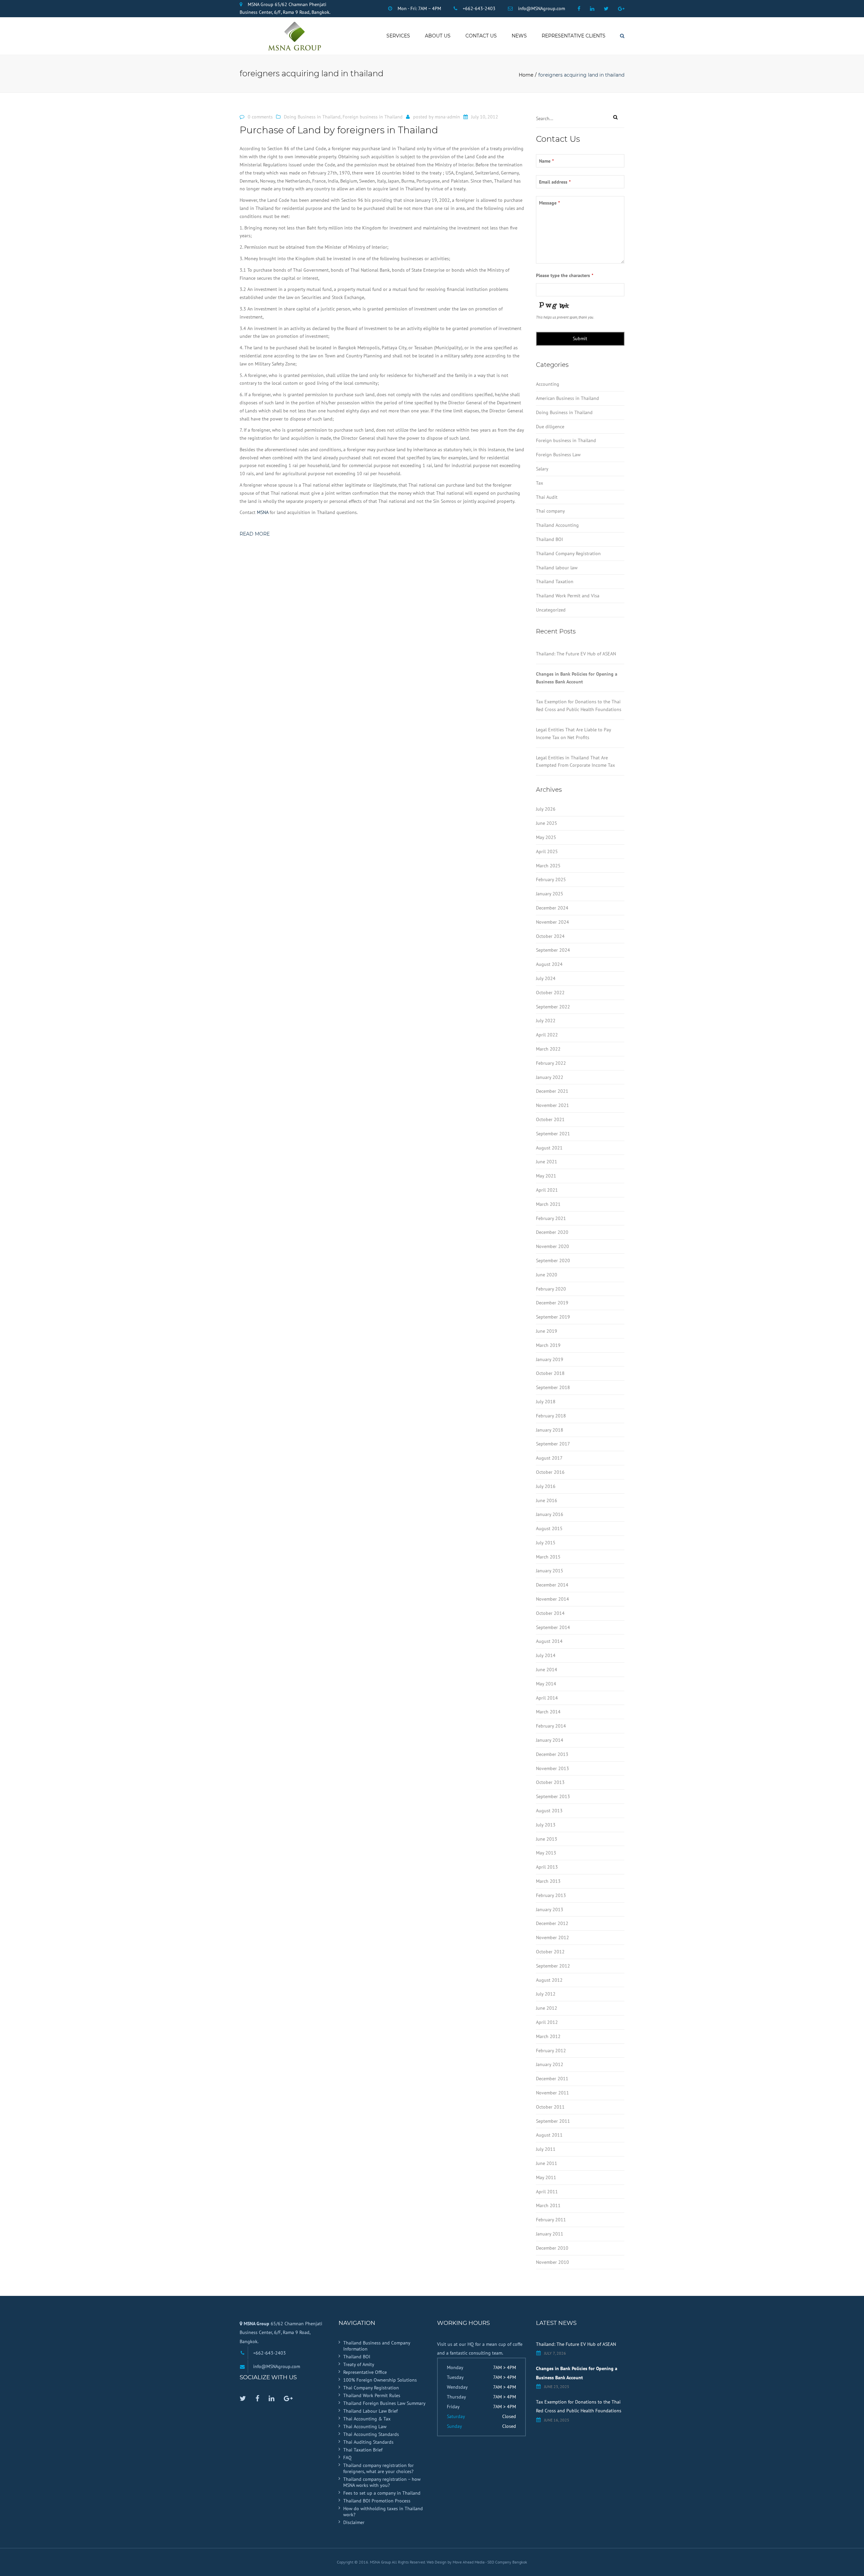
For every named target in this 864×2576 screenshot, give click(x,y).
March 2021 (548, 1204)
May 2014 (546, 1684)
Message (549, 203)
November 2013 (552, 1768)
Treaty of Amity (359, 2364)
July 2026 (546, 809)
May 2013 (546, 1853)
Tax (539, 483)
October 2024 (550, 936)
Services (398, 36)
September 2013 (553, 1796)
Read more (255, 534)
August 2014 (549, 1641)
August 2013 (549, 1811)
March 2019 (548, 1345)
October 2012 (550, 1952)
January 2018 (550, 1430)
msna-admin (447, 117)
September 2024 (553, 950)
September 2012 (553, 1966)
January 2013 (550, 1909)
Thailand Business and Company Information (377, 2346)
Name (546, 161)
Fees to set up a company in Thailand (382, 2493)
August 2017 (549, 1458)
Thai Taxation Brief (363, 2450)
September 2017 (553, 1444)
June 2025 (547, 823)
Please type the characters (565, 275)
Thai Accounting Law (365, 2426)
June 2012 (547, 2008)
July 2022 (546, 1021)
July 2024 (546, 978)
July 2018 (546, 1402)
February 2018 (551, 1416)
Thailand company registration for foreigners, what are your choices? (379, 2468)
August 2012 (549, 1980)
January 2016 (550, 1514)
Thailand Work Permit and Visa (568, 596)
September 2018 (553, 1387)
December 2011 (552, 2079)
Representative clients (574, 36)
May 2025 (546, 837)
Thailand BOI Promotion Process (377, 2501)
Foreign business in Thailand (373, 117)
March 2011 (548, 2205)
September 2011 (553, 2121)
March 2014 (548, 1712)
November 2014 (552, 1599)
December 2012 (552, 1923)
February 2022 (551, 1063)
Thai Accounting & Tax (367, 2419)
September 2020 (553, 1260)
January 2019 (550, 1359)
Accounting (548, 384)
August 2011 (549, 2135)
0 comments (260, 117)
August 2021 (549, 1148)
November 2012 (552, 1937)
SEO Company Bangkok (507, 2562)
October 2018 (550, 1373)
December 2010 (552, 2248)
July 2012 (546, 1994)
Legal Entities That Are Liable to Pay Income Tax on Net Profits (573, 734)
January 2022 (550, 1077)
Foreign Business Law (558, 455)
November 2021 (552, 1105)
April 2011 (547, 2192)
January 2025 (550, 894)
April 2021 (547, 1190)
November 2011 (552, 2093)
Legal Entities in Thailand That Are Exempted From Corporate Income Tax (575, 762)
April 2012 (547, 2022)
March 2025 (548, 866)
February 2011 (551, 2220)
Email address (555, 182)
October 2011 (550, 2107)
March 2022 (548, 1049)
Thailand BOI (549, 539)
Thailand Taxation (555, 581)
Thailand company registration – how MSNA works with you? (382, 2482)
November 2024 (552, 922)
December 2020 (552, 1232)
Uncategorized (551, 610)
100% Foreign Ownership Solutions (380, 2380)
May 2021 (546, 1176)
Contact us (481, 36)
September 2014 (553, 1627)
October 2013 (550, 1782)
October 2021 (550, 1119)
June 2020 (547, 1275)
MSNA (263, 512)
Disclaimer (354, 2522)
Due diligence (550, 427)
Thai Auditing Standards (368, 2442)
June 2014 (547, 1670)
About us (438, 36)
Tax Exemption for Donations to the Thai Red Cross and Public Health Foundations (579, 706)
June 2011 (547, 2163)
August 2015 (549, 1528)
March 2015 (548, 1557)
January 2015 (550, 1571)
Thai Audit (547, 497)
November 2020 (552, 1246)
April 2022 (547, 1035)
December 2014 (552, 1585)
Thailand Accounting (557, 525)
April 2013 (547, 1867)
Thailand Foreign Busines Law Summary (384, 2403)
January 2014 (550, 1740)
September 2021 (553, 1134)
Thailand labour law (557, 568)
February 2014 (551, 1726)
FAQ (347, 2458)
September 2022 (553, 1007)
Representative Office (365, 2372)
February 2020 (551, 1289)
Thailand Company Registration (568, 553)
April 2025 (547, 851)
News (519, 36)
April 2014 (547, 1698)
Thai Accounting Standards (371, 2434)
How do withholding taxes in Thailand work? (383, 2512)
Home (526, 75)
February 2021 (551, 1218)
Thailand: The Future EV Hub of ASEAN (576, 654)
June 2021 (547, 1162)
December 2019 (552, 1303)
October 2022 (550, 993)
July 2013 (546, 1825)
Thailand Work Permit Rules (372, 2395)
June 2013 (547, 1839)
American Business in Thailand (568, 398)
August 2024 (549, 964)
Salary (542, 469)
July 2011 (546, 2149)
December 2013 (552, 1754)
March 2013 (548, 1881)
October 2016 (550, 1472)
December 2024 (552, 908)
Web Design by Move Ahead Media (456, 2562)
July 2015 (546, 1543)
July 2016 (546, 1486)
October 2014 (550, 1613)
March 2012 (548, 2036)
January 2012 (550, 2064)
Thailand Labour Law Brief (370, 2411)
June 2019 (547, 1331)
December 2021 (552, 1091)
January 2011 (550, 2234)
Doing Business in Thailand (312, 117)
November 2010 (552, 2262)
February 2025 (551, 879)
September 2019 (553, 1317)
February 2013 (551, 1895)
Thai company (550, 511)
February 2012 (551, 2051)
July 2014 (546, 1655)
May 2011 (546, 2177)
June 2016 (547, 1500)
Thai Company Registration (371, 2388)
